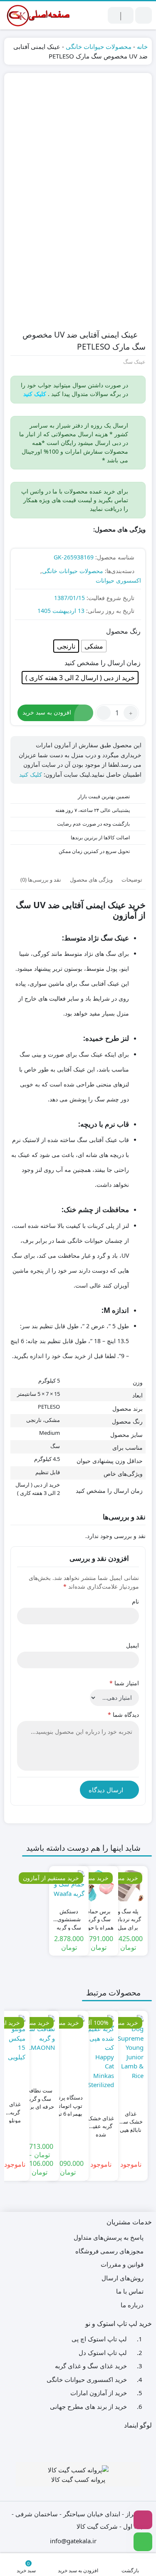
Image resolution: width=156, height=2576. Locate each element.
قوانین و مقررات (122, 2264)
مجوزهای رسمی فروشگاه (109, 2251)
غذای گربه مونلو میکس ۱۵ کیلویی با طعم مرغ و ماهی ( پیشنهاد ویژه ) (15, 2108)
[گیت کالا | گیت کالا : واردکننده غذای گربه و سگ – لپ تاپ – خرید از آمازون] (37, 15)
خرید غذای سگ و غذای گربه (91, 2366)
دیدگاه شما (123, 1714)
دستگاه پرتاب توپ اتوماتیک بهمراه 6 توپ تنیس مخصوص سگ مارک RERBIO (68, 2102)
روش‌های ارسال (123, 2278)
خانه (142, 46)
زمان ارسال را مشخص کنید (103, 663)
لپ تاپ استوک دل (103, 2352)
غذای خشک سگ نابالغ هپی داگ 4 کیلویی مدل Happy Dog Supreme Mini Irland (131, 2118)
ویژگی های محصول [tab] (91, 880)
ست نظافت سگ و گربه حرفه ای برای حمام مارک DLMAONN (39, 2095)
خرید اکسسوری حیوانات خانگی (87, 2379)
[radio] (94, 646)
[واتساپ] (143, 2542)
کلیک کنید (31, 774)
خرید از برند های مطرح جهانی (88, 2406)
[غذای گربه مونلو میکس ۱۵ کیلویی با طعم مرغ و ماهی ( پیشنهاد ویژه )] (15, 2038)
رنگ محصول (123, 631)
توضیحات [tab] (132, 880)
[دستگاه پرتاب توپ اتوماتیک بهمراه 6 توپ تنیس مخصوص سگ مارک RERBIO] (67, 2032)
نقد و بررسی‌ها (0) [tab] (41, 880)
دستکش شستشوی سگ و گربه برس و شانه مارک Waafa (69, 1916)
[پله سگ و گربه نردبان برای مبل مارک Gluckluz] (128, 1886)
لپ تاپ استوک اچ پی (99, 2339)
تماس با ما (130, 2291)
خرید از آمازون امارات (99, 2393)
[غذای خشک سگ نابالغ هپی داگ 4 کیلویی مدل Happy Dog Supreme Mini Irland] (131, 2048)
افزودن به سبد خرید (47, 712)
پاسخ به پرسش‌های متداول (109, 2237)
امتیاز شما (124, 1683)
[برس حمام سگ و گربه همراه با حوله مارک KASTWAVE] (98, 1886)
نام (135, 1601)
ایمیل (132, 1645)
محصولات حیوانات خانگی (99, 46)
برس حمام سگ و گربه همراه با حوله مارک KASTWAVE (98, 1916)
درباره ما (132, 2305)
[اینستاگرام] (143, 2520)
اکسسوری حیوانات (118, 580)
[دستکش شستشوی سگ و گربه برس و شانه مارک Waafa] (69, 1886)
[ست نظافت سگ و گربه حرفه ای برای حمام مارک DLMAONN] (39, 2034)
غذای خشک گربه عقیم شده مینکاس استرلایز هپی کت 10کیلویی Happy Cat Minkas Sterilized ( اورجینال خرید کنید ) (101, 2123)
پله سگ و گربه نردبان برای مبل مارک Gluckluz (128, 1916)
